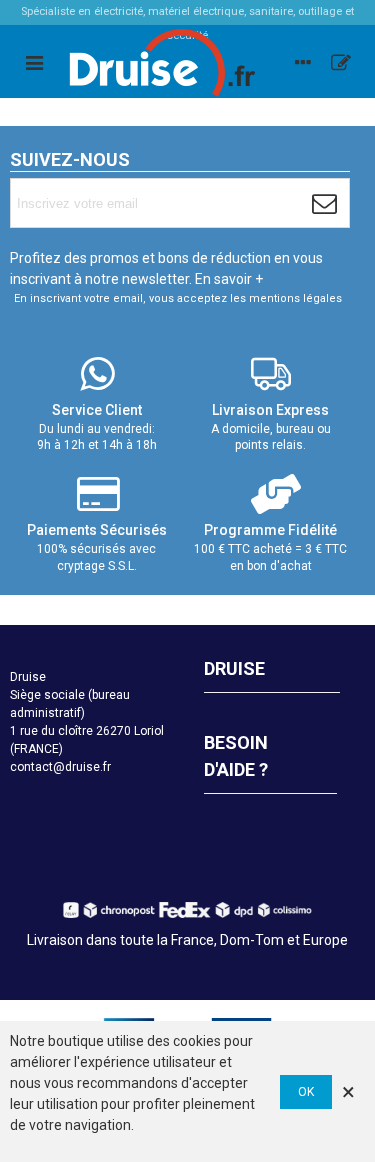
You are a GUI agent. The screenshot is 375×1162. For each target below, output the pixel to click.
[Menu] (34, 62)
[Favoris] (341, 62)
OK (306, 1092)
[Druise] (303, 62)
